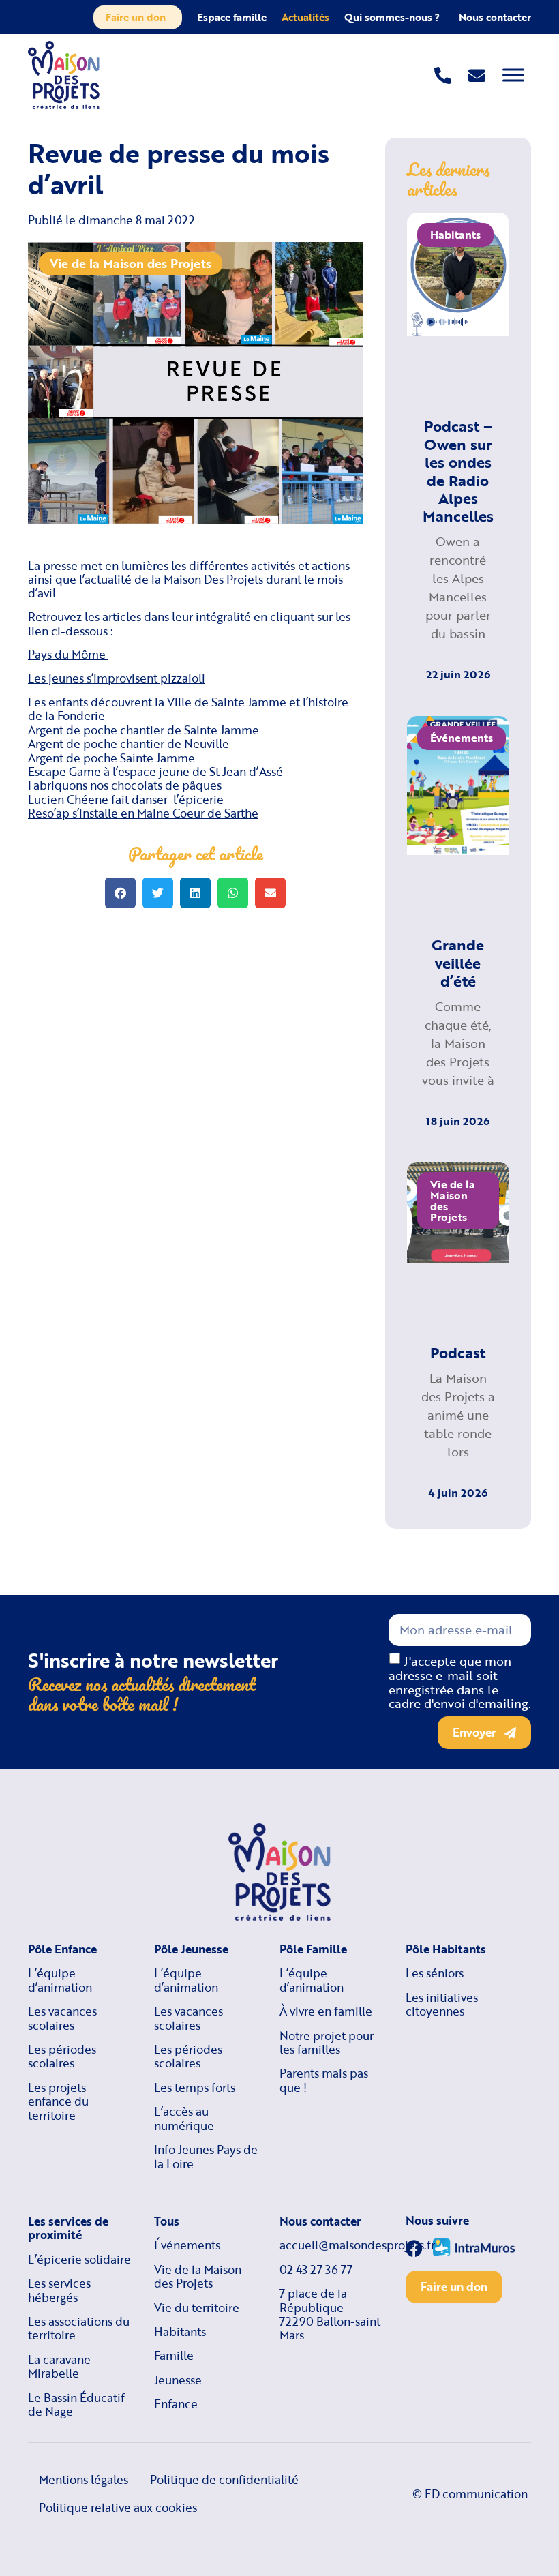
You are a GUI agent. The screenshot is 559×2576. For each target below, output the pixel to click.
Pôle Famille (313, 1949)
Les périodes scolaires (62, 2057)
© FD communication (470, 2494)
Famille (174, 2356)
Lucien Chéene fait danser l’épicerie (126, 799)
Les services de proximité (68, 2229)
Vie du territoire (197, 2308)
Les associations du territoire (79, 2329)
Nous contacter (495, 17)
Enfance (176, 2404)
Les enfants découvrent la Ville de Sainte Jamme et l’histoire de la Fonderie (188, 709)
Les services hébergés (59, 2291)
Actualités (305, 17)
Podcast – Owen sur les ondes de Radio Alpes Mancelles (458, 471)
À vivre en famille (326, 2011)
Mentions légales (84, 2480)
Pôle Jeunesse (191, 1949)
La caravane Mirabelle (59, 2367)
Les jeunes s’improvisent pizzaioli (117, 678)
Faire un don (136, 17)
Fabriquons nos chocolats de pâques (125, 785)
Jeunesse (178, 2380)
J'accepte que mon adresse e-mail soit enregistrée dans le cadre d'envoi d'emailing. (460, 1682)
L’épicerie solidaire (79, 2260)
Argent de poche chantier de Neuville (129, 744)
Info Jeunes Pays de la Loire (206, 2157)
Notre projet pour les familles (327, 2043)
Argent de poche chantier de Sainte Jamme (143, 730)
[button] (120, 893)
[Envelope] (477, 75)
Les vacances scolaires (62, 2019)
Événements (187, 2245)
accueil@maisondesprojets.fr (332, 2245)
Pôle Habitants (446, 1949)
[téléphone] (443, 75)
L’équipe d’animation (60, 1980)
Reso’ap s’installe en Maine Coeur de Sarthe (143, 813)
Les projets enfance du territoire (58, 2102)
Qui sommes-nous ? (392, 17)
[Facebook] (414, 2248)
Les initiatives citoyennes (442, 2005)
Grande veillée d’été (458, 963)
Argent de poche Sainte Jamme (111, 758)
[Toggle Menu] (513, 75)
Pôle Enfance (62, 1949)
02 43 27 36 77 (316, 2270)
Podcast (458, 1352)
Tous (167, 2221)
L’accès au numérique (184, 2119)
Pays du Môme (68, 654)
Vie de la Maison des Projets (131, 263)
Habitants (180, 2332)
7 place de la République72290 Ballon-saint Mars (330, 2315)
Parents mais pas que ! (324, 2081)
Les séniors (435, 1973)
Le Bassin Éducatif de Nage (76, 2405)
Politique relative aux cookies (118, 2507)
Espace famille (232, 17)
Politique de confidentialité (224, 2480)
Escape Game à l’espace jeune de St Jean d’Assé (155, 772)
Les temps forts (195, 2088)
